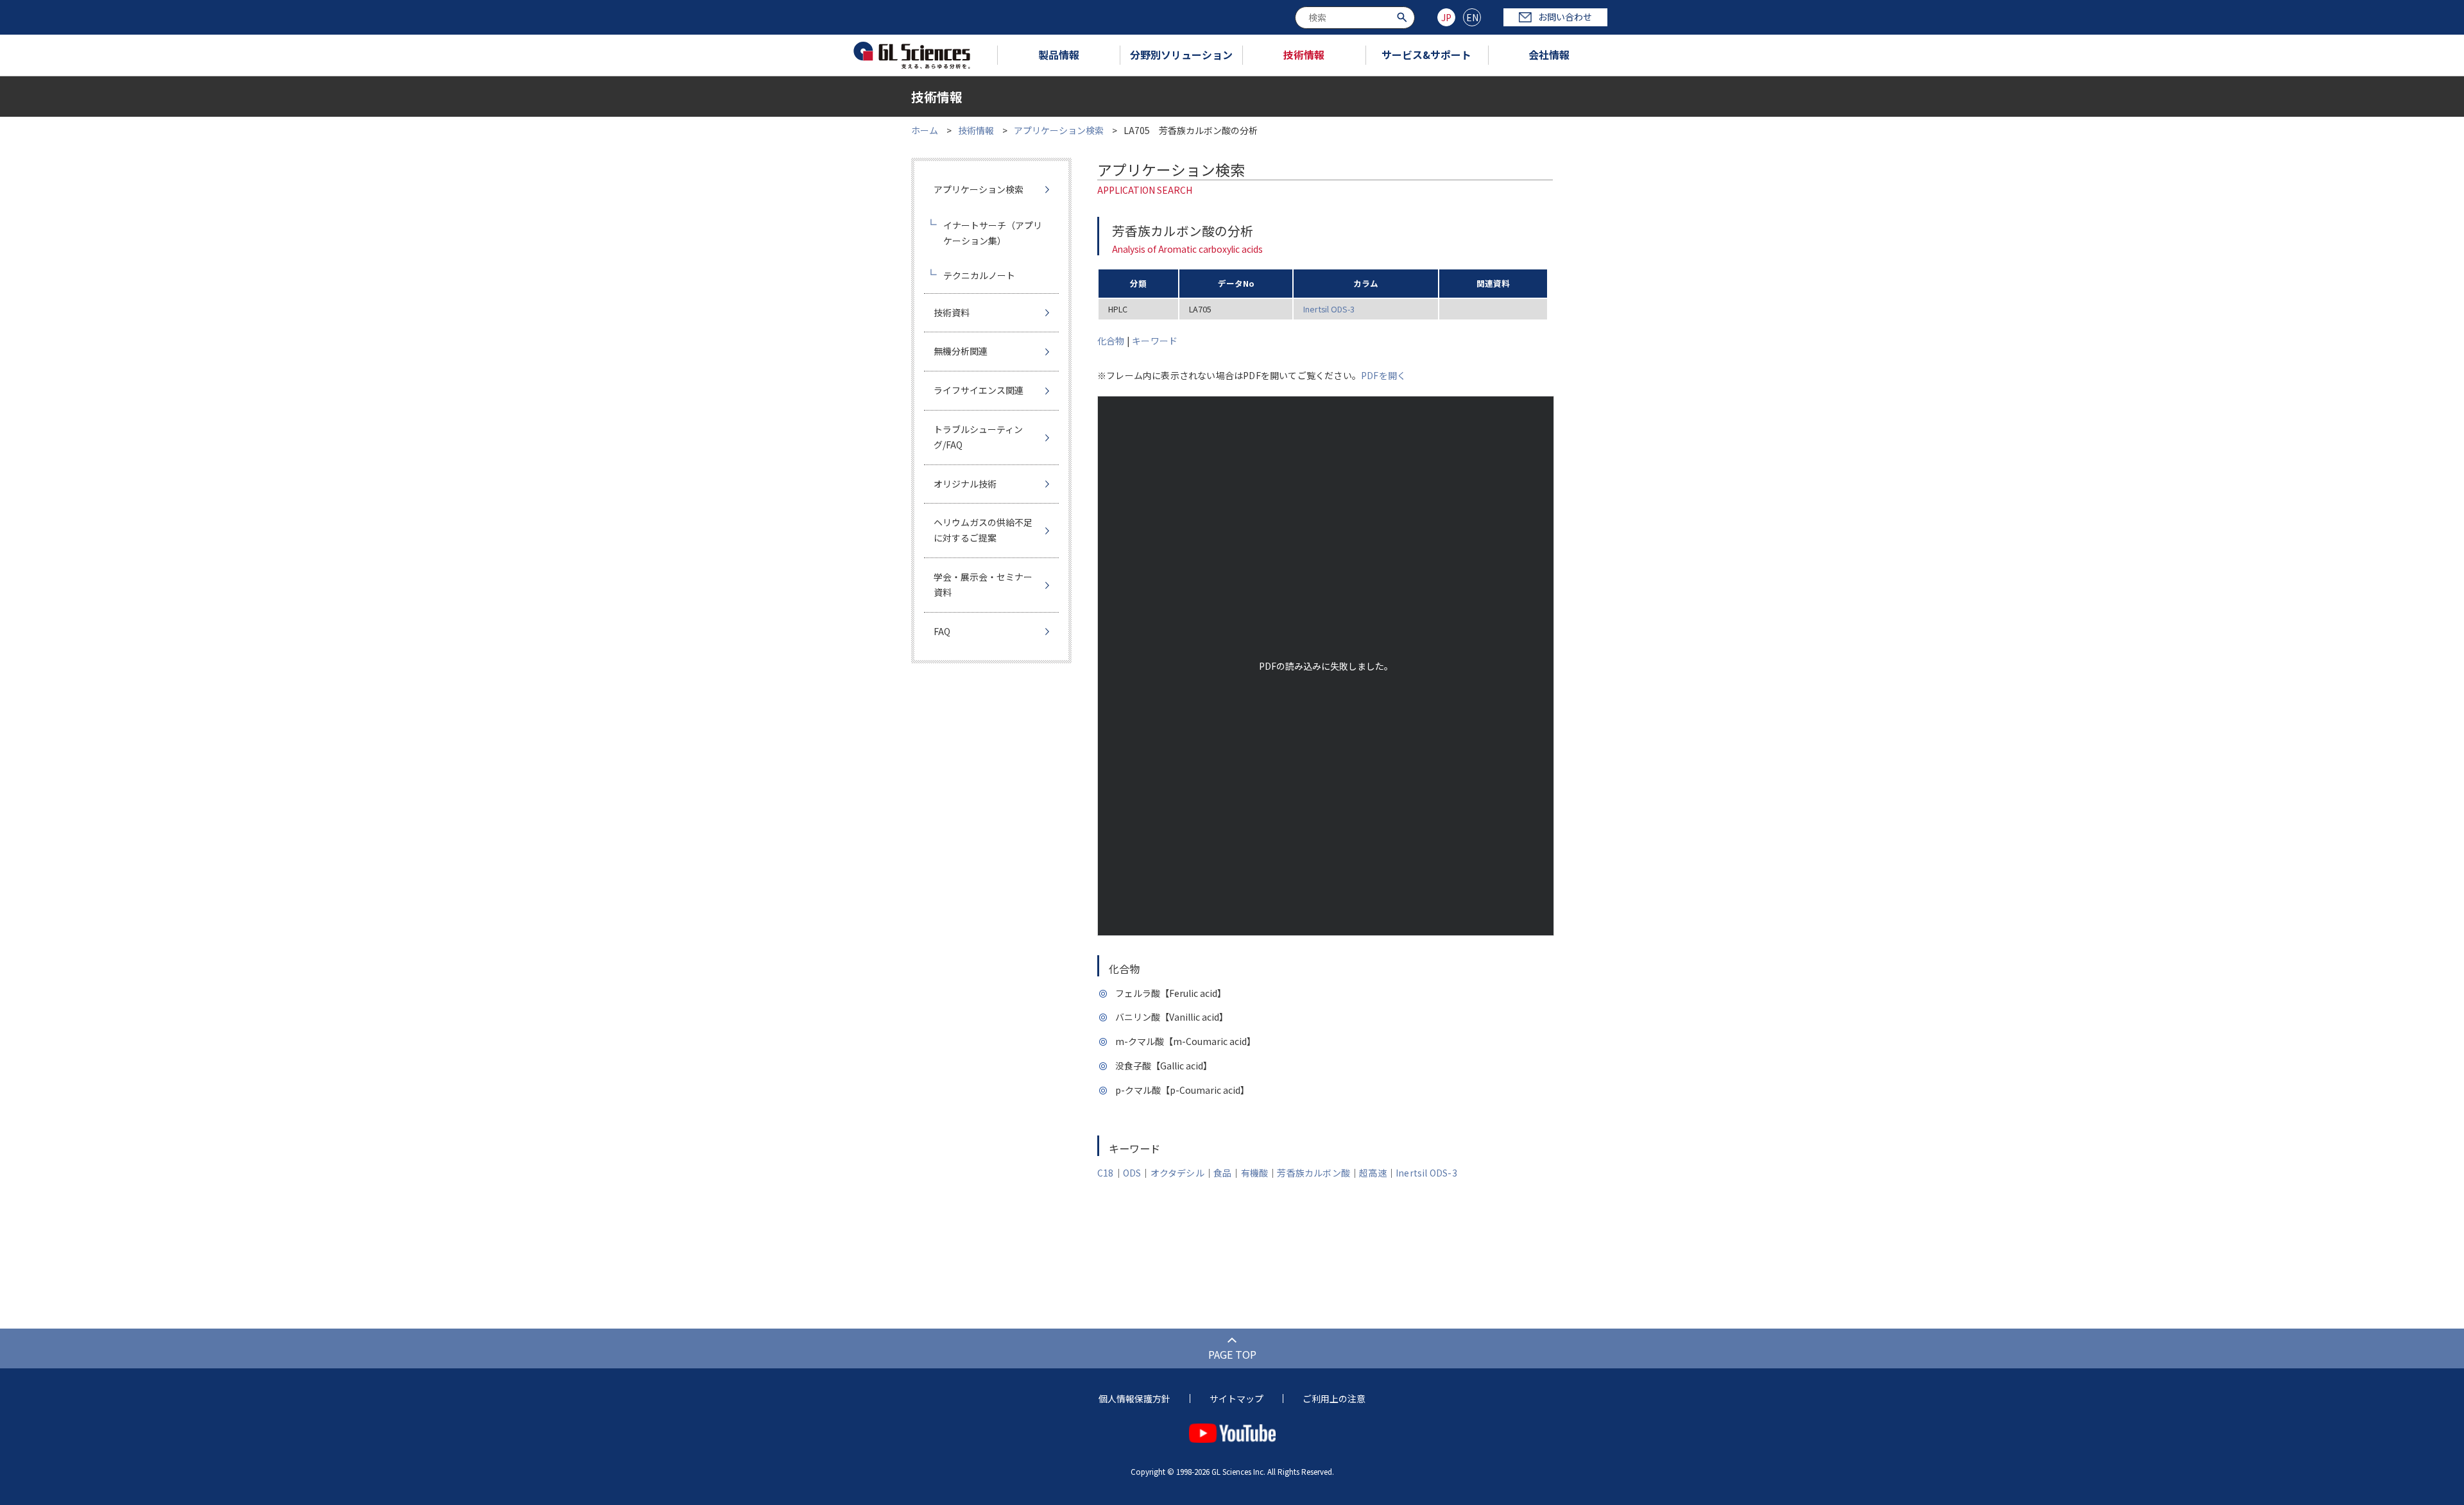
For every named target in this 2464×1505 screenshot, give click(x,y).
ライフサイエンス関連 (979, 390)
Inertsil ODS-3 (1329, 309)
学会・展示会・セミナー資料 (983, 584)
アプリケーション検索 (1059, 130)
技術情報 (1304, 55)
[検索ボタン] (1404, 16)
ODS (1132, 1173)
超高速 (1373, 1173)
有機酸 (1255, 1173)
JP (1446, 17)
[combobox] (1355, 18)
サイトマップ (1236, 1399)
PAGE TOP (1232, 1354)
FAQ (942, 631)
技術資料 (952, 312)
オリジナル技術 (965, 484)
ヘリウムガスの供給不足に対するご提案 (983, 530)
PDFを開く (1383, 375)
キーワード (1155, 341)
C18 (1106, 1173)
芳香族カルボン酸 (1313, 1173)
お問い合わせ (1565, 17)
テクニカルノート (979, 275)
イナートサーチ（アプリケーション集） (993, 233)
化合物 (1111, 341)
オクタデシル (1177, 1173)
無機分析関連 (961, 351)
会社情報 (1549, 55)
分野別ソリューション (1181, 55)
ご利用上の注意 (1334, 1399)
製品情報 (1059, 55)
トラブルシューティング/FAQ (978, 437)
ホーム (925, 130)
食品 (1222, 1173)
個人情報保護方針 (1134, 1399)
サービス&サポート (1426, 55)
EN (1472, 17)
